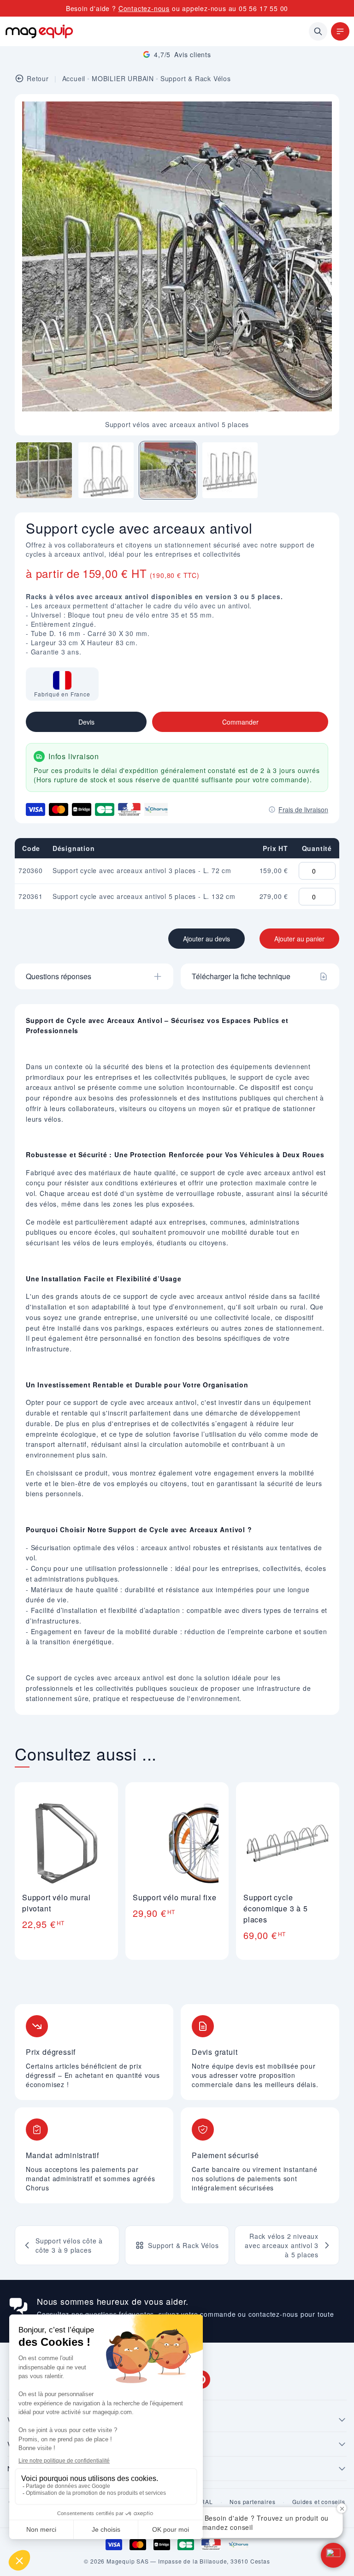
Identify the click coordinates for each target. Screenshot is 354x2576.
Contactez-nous (144, 8)
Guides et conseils (319, 2502)
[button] (333, 2555)
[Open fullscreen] (324, 109)
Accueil (74, 78)
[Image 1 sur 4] (44, 470)
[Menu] (340, 31)
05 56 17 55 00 (263, 8)
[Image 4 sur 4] (230, 470)
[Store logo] (39, 31)
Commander (240, 722)
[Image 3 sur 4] (168, 470)
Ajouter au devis (206, 939)
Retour (38, 78)
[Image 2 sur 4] (106, 470)
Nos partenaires (252, 2502)
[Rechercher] (318, 31)
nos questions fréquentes (113, 2314)
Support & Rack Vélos (196, 78)
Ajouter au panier (299, 939)
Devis (86, 722)
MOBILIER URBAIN (123, 78)
